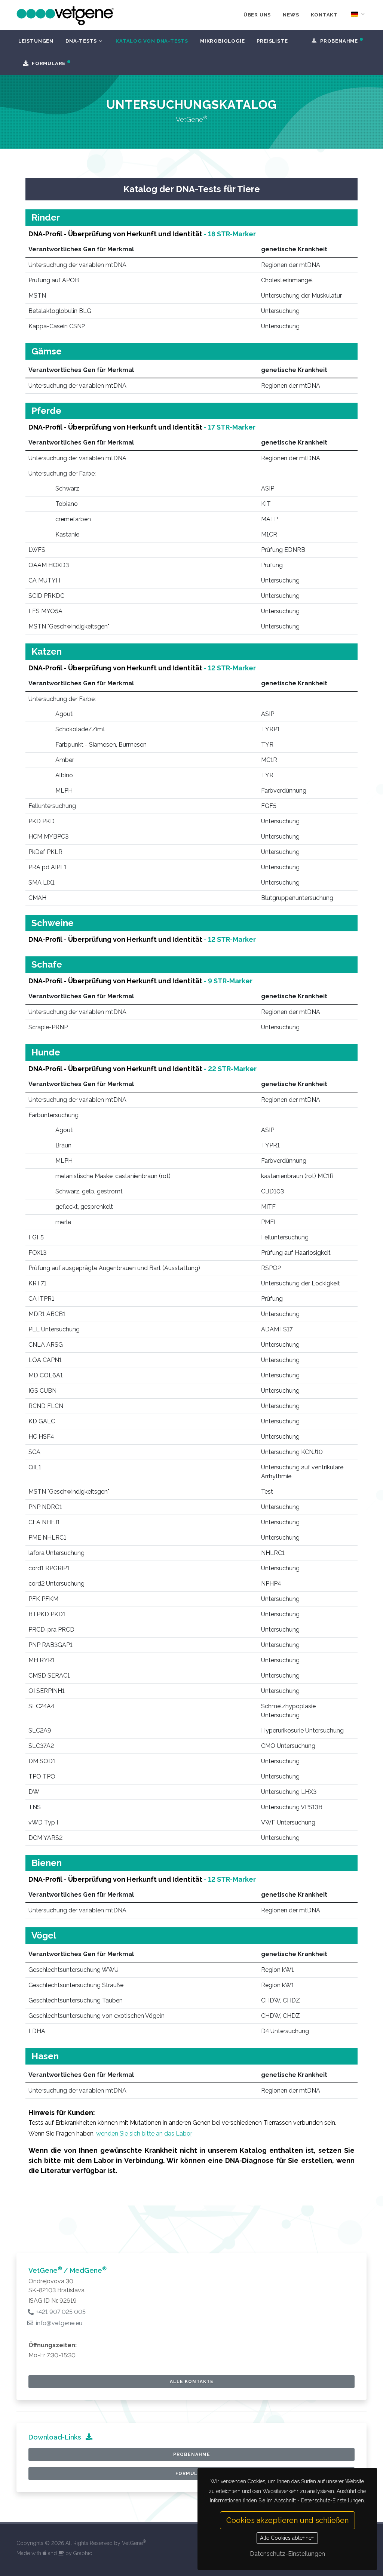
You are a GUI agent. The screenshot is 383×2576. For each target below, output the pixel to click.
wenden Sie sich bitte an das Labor (144, 2134)
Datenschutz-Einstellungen (287, 2554)
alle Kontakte (192, 2382)
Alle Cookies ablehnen (287, 2538)
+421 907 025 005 (60, 2312)
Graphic (82, 2553)
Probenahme (192, 2454)
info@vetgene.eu (58, 2323)
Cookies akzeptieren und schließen (287, 2520)
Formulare (191, 2474)
